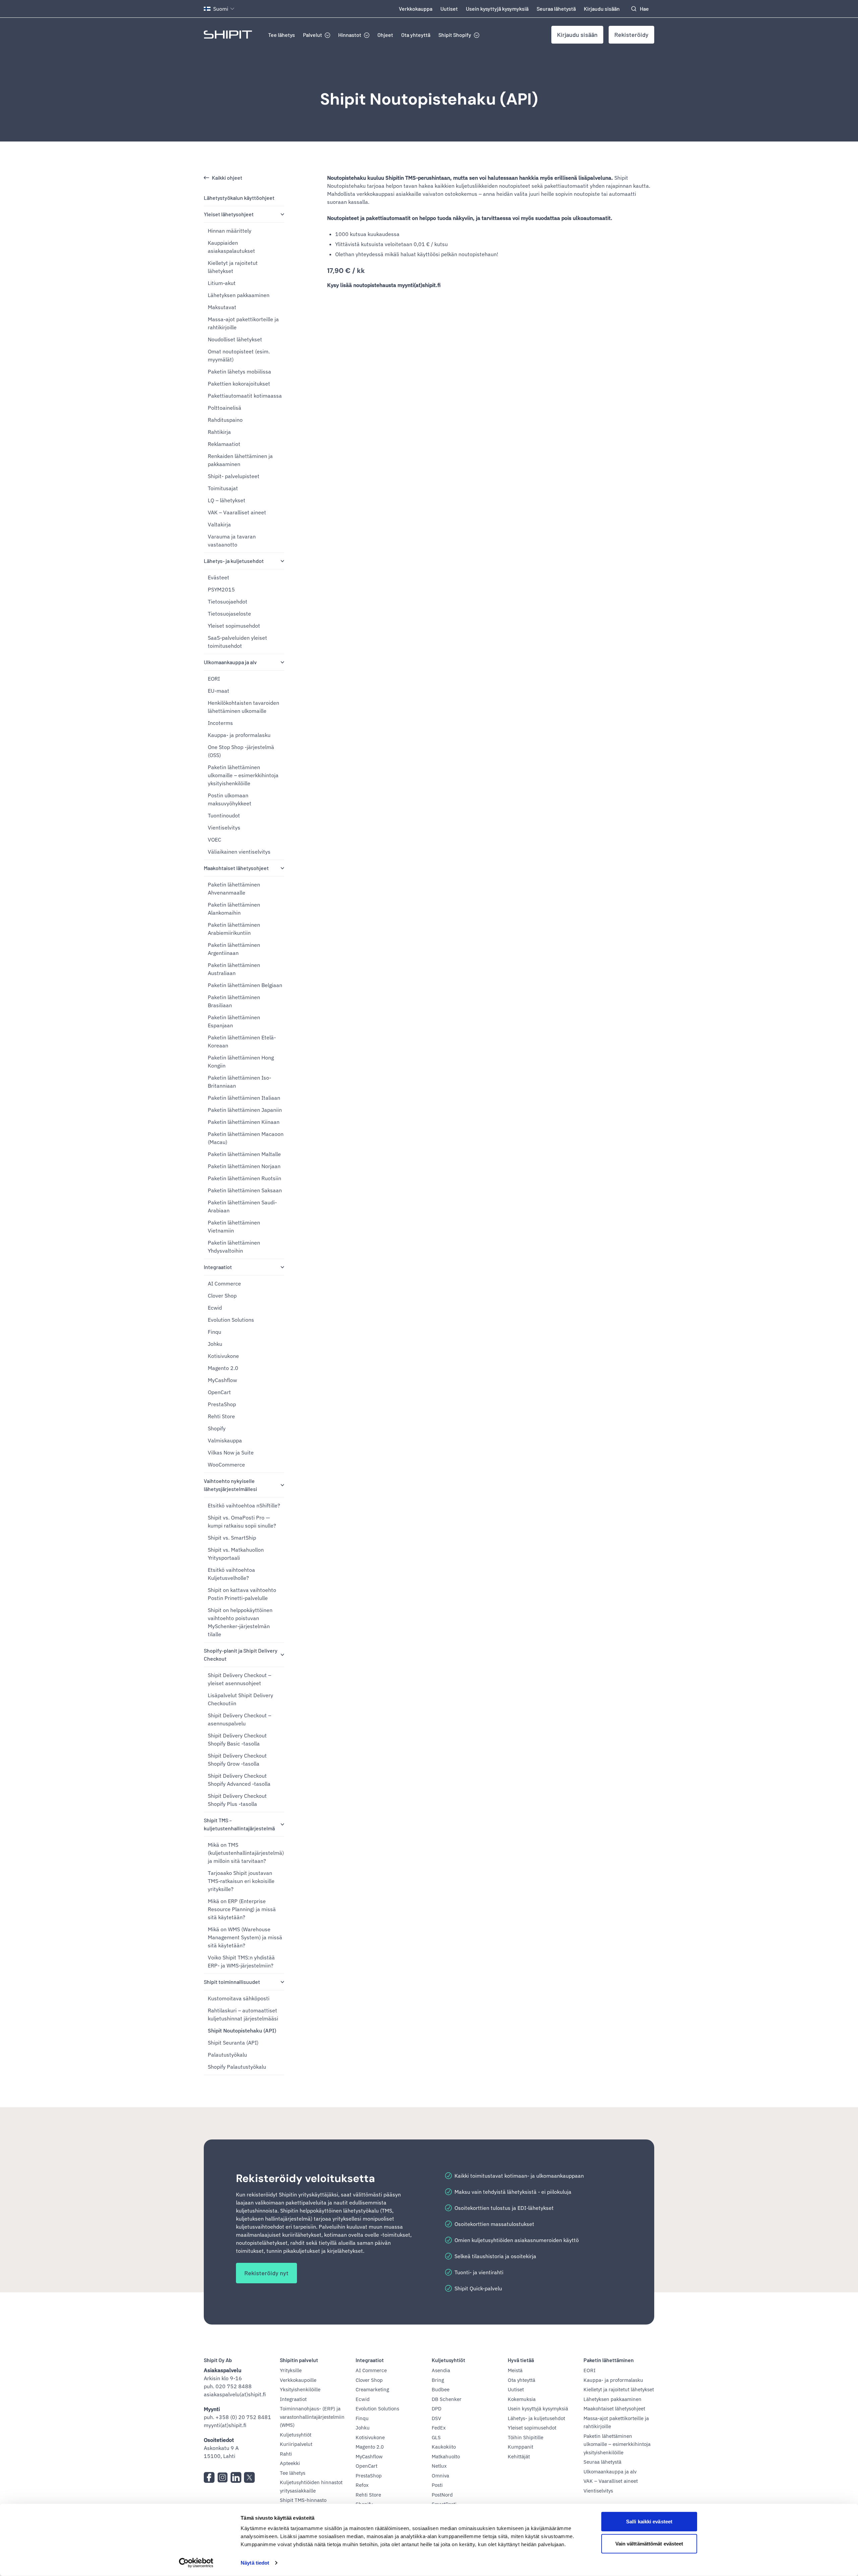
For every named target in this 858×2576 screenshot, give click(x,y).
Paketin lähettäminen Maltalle (244, 1154)
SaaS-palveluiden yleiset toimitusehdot (237, 642)
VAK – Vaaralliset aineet (237, 512)
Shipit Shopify (455, 35)
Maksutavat (222, 307)
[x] (249, 2477)
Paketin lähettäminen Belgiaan (245, 985)
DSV (436, 2418)
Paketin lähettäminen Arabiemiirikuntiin (234, 929)
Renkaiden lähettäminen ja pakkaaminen (240, 460)
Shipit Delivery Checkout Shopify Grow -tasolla (237, 1760)
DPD (437, 2409)
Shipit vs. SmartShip (232, 1538)
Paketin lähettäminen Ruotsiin (244, 1178)
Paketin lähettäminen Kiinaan (244, 1122)
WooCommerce (226, 1465)
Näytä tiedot (255, 2563)
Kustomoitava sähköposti (239, 1998)
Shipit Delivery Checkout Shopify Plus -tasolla (237, 1800)
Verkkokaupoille (298, 2380)
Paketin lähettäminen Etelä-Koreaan (242, 1041)
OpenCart (219, 1392)
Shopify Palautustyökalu (237, 2067)
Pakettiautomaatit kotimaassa (245, 396)
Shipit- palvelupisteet (234, 476)
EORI (214, 679)
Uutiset (449, 9)
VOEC (214, 840)
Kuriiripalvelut (296, 2444)
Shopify (217, 1428)
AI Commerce (224, 1283)
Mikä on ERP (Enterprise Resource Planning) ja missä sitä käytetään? (242, 1909)
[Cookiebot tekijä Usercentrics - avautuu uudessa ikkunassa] (196, 2563)
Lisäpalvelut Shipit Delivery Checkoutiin (240, 1699)
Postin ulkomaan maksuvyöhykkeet (230, 799)
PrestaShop (222, 1404)
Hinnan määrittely (230, 231)
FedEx (439, 2428)
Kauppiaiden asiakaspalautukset (231, 247)
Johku (215, 1344)
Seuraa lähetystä (556, 9)
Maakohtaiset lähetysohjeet (236, 868)
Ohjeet (385, 35)
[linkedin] (236, 2477)
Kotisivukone (223, 1356)
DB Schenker (447, 2399)
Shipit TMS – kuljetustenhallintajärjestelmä (239, 1824)
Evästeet (219, 577)
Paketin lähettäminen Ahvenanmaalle (234, 889)
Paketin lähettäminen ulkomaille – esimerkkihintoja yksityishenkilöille (243, 775)
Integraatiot (218, 1267)
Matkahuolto (446, 2456)
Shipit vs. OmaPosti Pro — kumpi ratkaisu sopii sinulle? (242, 1522)
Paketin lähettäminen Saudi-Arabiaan (242, 1206)
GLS (436, 2437)
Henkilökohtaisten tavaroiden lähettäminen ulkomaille (243, 707)
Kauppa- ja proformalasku (239, 735)
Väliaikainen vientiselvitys (239, 852)
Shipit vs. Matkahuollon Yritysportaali (236, 1554)
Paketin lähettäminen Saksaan (245, 1190)
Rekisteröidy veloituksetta (305, 2178)
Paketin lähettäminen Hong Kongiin (241, 1062)
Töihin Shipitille (526, 2437)
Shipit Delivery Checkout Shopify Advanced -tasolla (239, 1780)
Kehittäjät (519, 2456)
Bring (438, 2380)
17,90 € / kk (346, 271)
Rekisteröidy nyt (266, 2273)
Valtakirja (219, 524)
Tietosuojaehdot (228, 602)
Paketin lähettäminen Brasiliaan (234, 1001)
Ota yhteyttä (416, 35)
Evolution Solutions (231, 1320)
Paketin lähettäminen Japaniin (245, 1110)
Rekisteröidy (631, 35)
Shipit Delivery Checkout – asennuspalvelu (239, 1719)
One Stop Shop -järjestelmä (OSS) (241, 751)
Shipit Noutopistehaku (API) (429, 99)
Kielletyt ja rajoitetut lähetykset (233, 267)
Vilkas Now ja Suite (231, 1452)
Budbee (441, 2389)
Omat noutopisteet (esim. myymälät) (239, 355)
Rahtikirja (219, 432)
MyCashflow (222, 1380)
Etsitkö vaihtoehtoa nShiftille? (244, 1505)
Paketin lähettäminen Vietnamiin (234, 1226)
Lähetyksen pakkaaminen (239, 295)
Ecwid (215, 1308)
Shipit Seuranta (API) (233, 2043)
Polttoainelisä (225, 408)
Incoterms (220, 723)
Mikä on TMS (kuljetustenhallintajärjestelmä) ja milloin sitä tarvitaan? (246, 1853)
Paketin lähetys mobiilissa (239, 371)
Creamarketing (372, 2389)
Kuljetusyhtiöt (296, 2435)
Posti (437, 2485)
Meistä (515, 2370)
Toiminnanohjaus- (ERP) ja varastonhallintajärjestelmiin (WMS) (312, 2417)
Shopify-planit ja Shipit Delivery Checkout (241, 1654)
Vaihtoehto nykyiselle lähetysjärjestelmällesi (230, 1485)
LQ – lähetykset (227, 500)
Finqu (214, 1332)
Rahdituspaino (225, 420)
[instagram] (223, 2477)
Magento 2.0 (223, 1368)
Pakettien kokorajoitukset (239, 384)
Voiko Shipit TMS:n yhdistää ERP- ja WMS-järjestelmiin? (241, 1961)
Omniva (440, 2476)
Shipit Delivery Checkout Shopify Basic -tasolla (237, 1739)
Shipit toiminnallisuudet (232, 1982)
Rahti (286, 2454)
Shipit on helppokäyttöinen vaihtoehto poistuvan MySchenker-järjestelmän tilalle (240, 1622)
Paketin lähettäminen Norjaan (244, 1166)
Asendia (441, 2370)
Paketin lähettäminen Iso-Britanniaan (239, 1082)
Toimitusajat (223, 488)
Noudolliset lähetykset (235, 339)
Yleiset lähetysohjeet (229, 214)
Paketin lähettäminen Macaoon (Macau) (246, 1138)
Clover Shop (222, 1296)
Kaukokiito (444, 2447)
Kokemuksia (522, 2399)
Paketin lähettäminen (609, 2360)
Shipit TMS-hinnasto (303, 2500)
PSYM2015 (221, 589)
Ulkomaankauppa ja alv (230, 662)
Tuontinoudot (224, 815)
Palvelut (313, 35)
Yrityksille (291, 2370)
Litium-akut (222, 283)
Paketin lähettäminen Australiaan (234, 969)
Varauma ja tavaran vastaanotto (232, 540)
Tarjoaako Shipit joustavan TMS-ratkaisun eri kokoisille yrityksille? (241, 1881)
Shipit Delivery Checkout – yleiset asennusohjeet (239, 1679)
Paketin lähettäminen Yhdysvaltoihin (234, 1247)
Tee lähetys (282, 35)
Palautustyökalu (227, 2055)
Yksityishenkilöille (300, 2389)
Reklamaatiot (224, 444)
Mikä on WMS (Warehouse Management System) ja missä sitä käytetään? (245, 1937)
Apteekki (290, 2463)
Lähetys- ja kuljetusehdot (234, 561)
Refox (362, 2485)
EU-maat (219, 691)
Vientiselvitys (224, 827)
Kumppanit (520, 2447)
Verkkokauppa (416, 9)
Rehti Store (221, 1416)
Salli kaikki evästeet (649, 2522)
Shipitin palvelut (299, 2360)
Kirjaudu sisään (602, 9)
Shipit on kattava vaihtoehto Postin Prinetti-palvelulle (242, 1594)
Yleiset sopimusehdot (234, 626)
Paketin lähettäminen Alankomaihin (234, 909)
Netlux (439, 2466)
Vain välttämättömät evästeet (649, 2543)
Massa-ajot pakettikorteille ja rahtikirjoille (243, 323)
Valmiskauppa (225, 1440)
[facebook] (209, 2477)
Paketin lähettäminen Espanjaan (234, 1021)
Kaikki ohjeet (227, 178)
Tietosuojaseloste (229, 614)
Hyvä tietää (521, 2360)
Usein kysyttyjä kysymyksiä (497, 9)
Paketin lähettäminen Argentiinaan (234, 949)
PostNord (442, 2495)
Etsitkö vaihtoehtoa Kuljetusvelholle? (231, 1574)
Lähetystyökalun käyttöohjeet (239, 198)
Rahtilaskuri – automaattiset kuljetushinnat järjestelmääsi (243, 2014)
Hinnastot (350, 35)
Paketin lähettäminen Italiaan (244, 1098)
